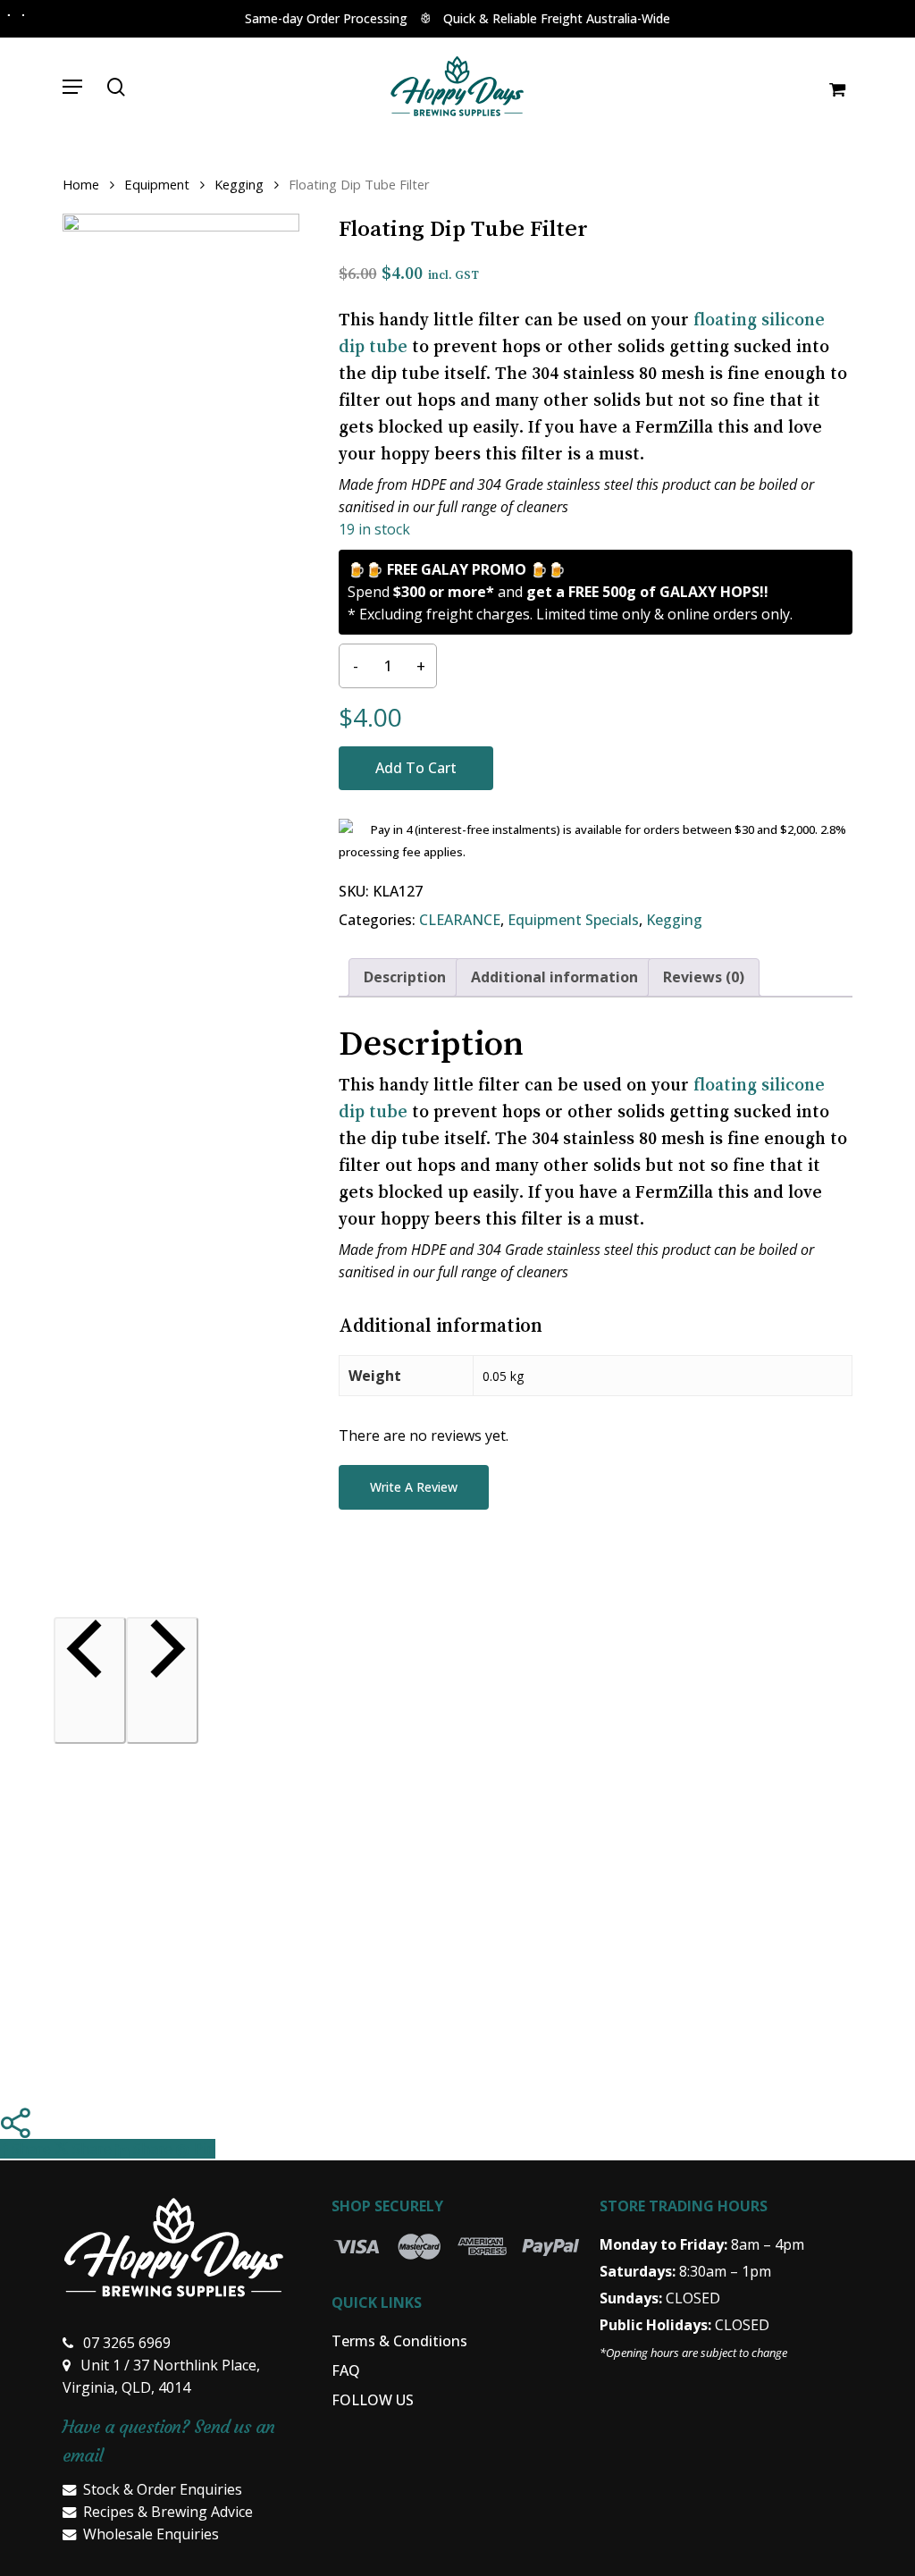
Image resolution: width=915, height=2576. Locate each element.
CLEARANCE (460, 920)
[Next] (162, 1680)
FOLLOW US (373, 2400)
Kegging (239, 184)
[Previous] (90, 1680)
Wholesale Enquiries (151, 2534)
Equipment (157, 184)
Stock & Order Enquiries (163, 2489)
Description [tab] (405, 977)
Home (81, 184)
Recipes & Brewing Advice (168, 2512)
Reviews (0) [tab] (704, 977)
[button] (72, 87)
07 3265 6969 (127, 2343)
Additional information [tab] (554, 977)
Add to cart (416, 768)
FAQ (346, 2370)
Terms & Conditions (399, 2341)
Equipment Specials (573, 920)
